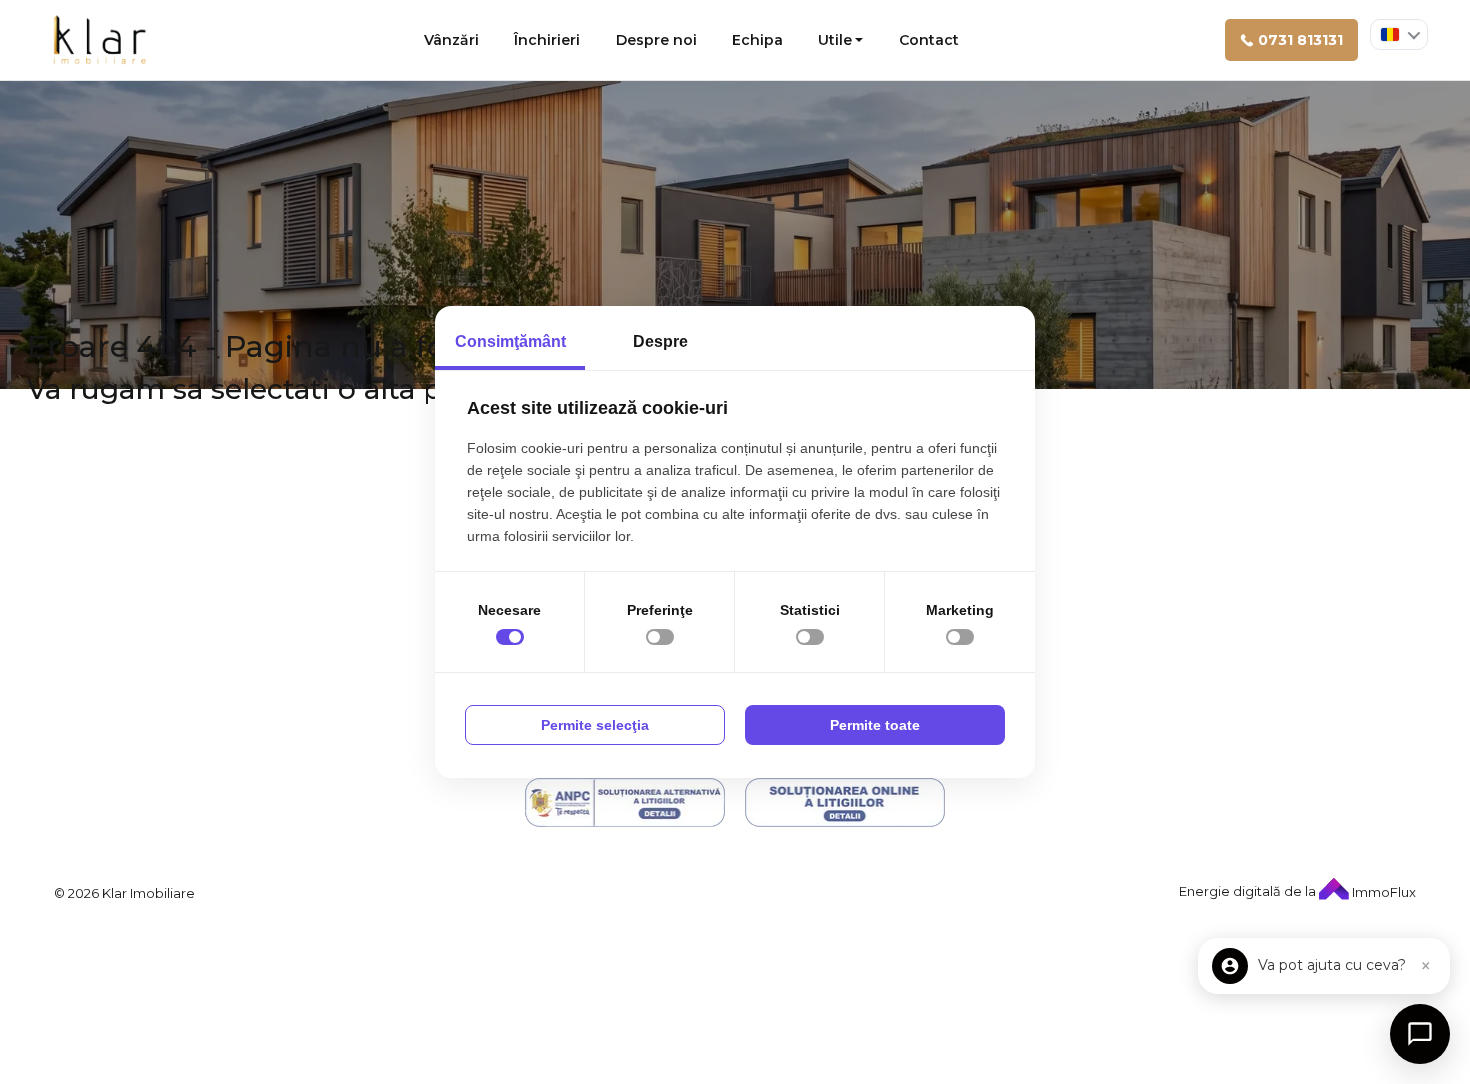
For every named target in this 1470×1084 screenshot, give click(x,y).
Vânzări (451, 40)
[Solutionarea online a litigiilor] (845, 802)
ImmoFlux (1382, 892)
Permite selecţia (595, 725)
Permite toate (875, 725)
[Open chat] (1420, 1034)
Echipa (757, 40)
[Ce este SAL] (625, 802)
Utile (835, 40)
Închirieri (547, 40)
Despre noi (656, 40)
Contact (929, 40)
